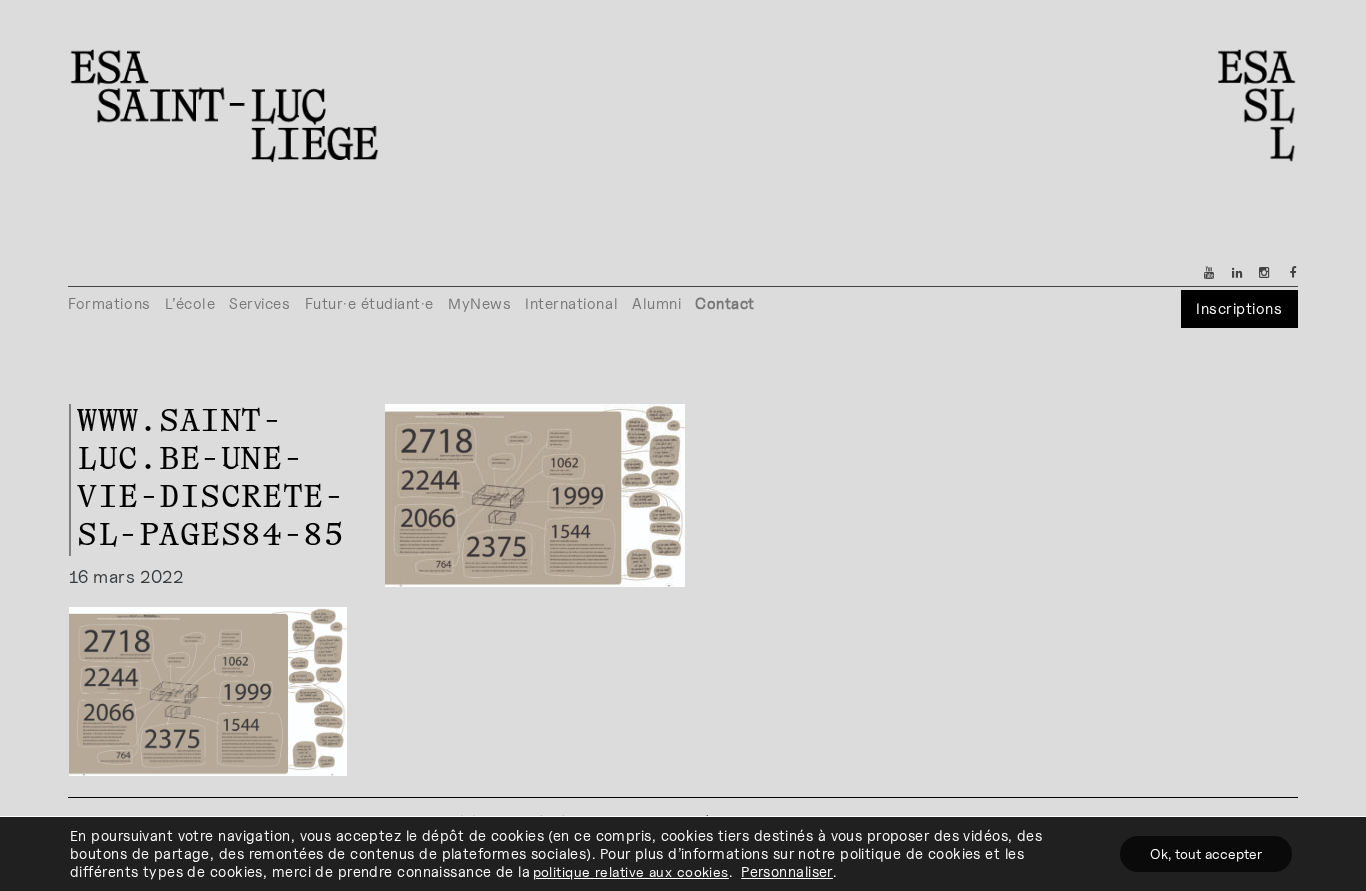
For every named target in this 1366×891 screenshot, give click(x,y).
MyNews (479, 303)
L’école (190, 303)
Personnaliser (787, 871)
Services (259, 303)
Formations (109, 303)
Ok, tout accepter (1206, 853)
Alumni (656, 303)
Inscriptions (1239, 308)
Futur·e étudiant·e (370, 303)
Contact (725, 303)
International (571, 303)
